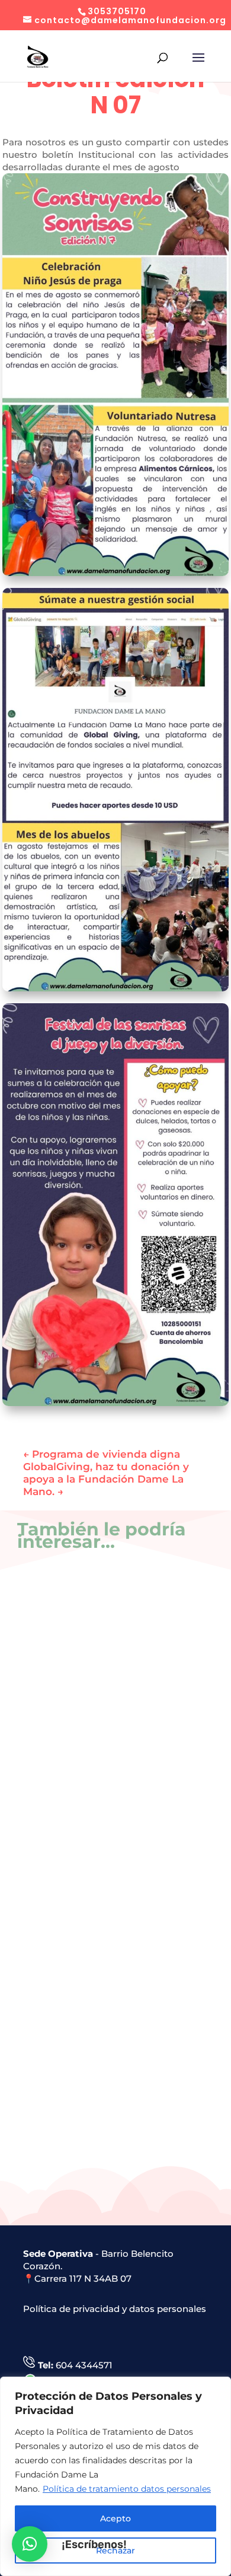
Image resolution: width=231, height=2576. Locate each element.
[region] (115, 2476)
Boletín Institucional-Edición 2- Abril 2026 (106, 2135)
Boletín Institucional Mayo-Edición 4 (103, 1699)
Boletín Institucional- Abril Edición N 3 (106, 1917)
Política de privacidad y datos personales (115, 2309)
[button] (30, 2544)
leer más (60, 1734)
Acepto (115, 2518)
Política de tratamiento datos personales (127, 2489)
